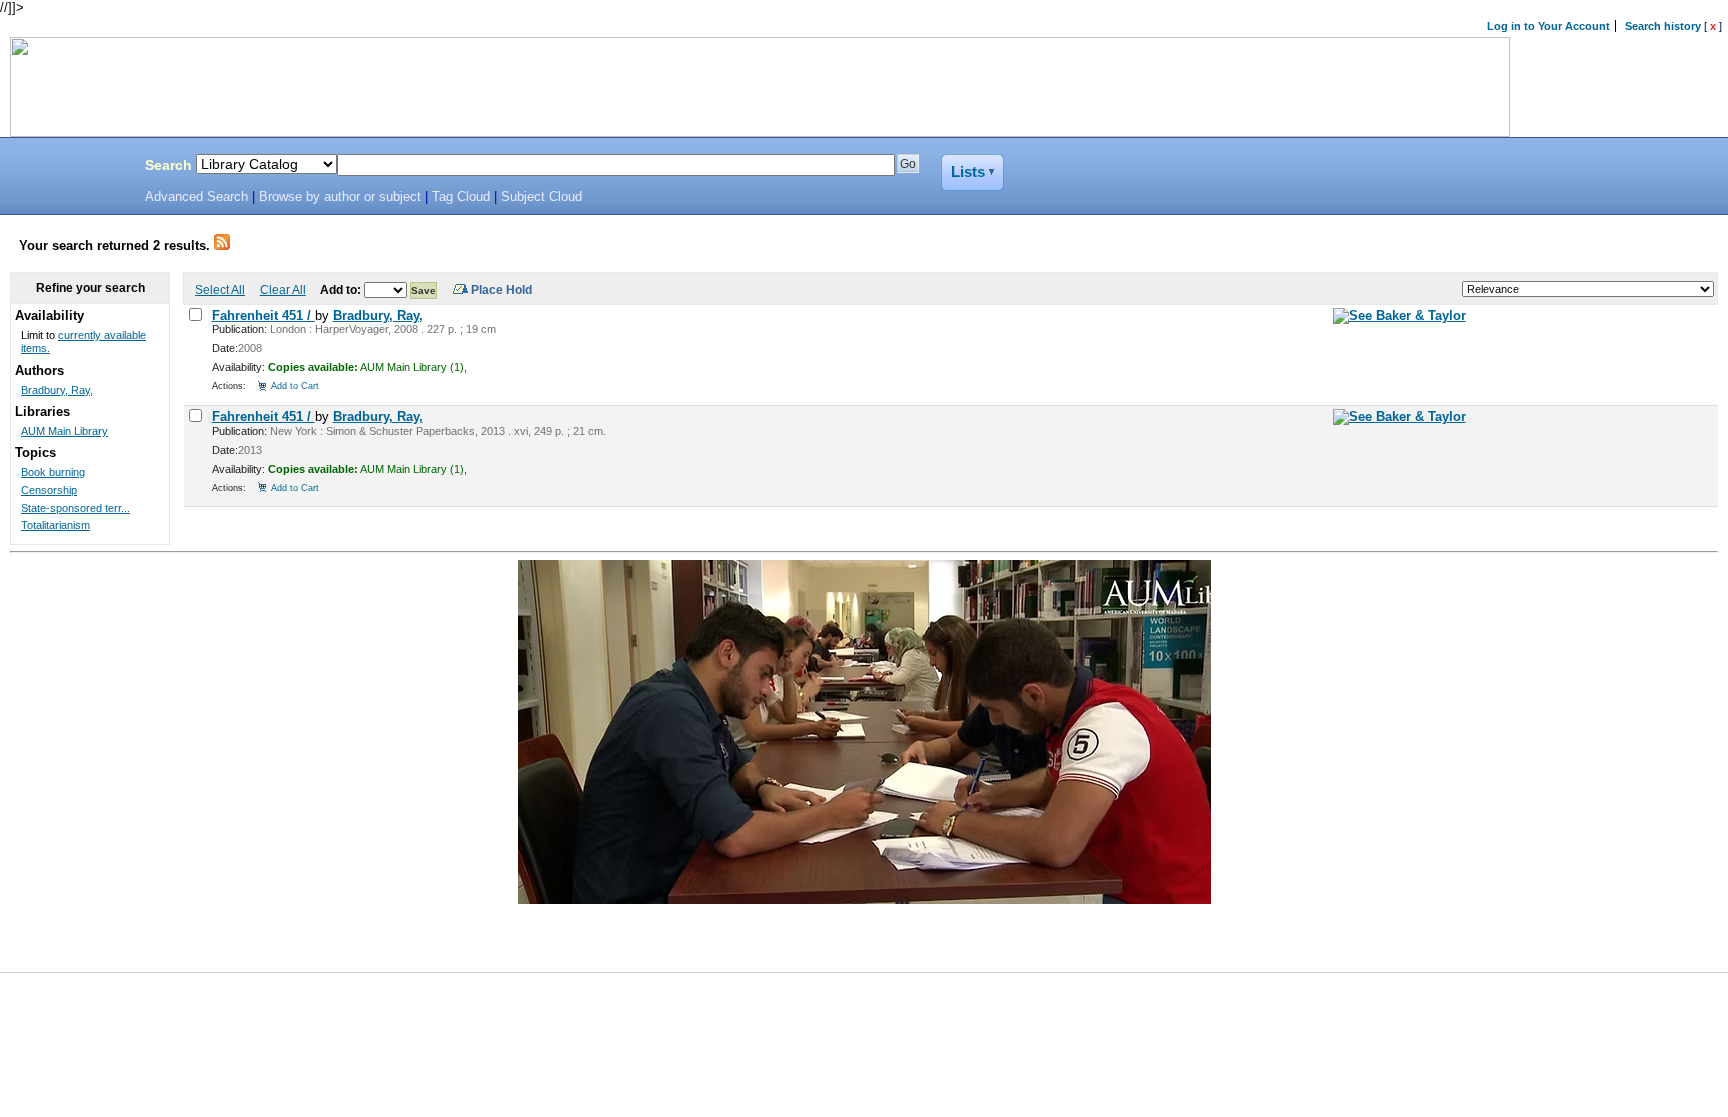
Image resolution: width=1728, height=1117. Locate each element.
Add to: (342, 289)
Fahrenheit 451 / (263, 315)
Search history (1663, 26)
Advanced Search (196, 197)
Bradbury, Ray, (378, 315)
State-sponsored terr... (75, 508)
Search (168, 165)
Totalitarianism (55, 525)
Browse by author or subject (340, 197)
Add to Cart (295, 385)
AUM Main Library (64, 431)
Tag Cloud (461, 197)
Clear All (283, 289)
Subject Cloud (541, 197)
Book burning (53, 472)
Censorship (49, 490)
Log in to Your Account (1548, 26)
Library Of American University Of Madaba (67, 168)
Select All (220, 289)
